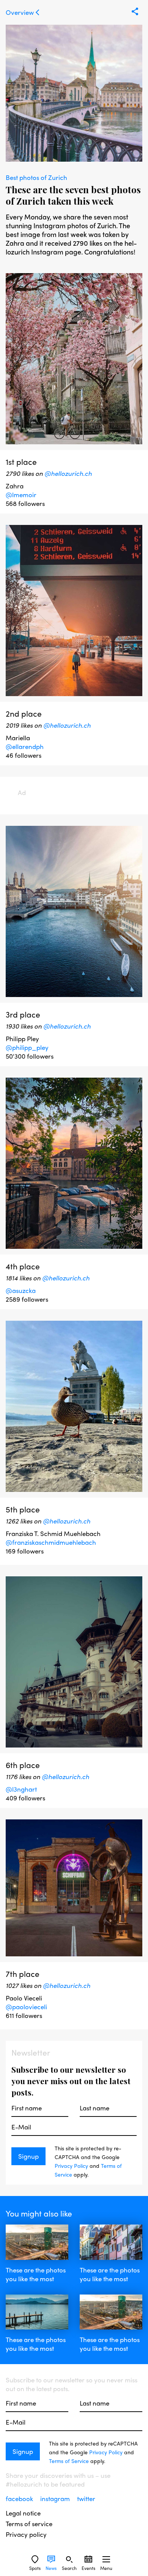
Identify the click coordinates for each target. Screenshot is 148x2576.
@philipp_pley (27, 1047)
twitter (86, 2498)
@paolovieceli (26, 2007)
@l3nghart (21, 1789)
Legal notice (23, 2513)
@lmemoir (21, 495)
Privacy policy (26, 2534)
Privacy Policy (71, 2166)
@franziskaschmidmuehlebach (51, 1546)
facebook (20, 2498)
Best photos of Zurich (36, 177)
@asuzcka (21, 1290)
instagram (56, 2498)
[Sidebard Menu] (106, 2559)
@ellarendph (25, 746)
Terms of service (29, 2524)
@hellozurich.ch (68, 473)
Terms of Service (69, 2461)
